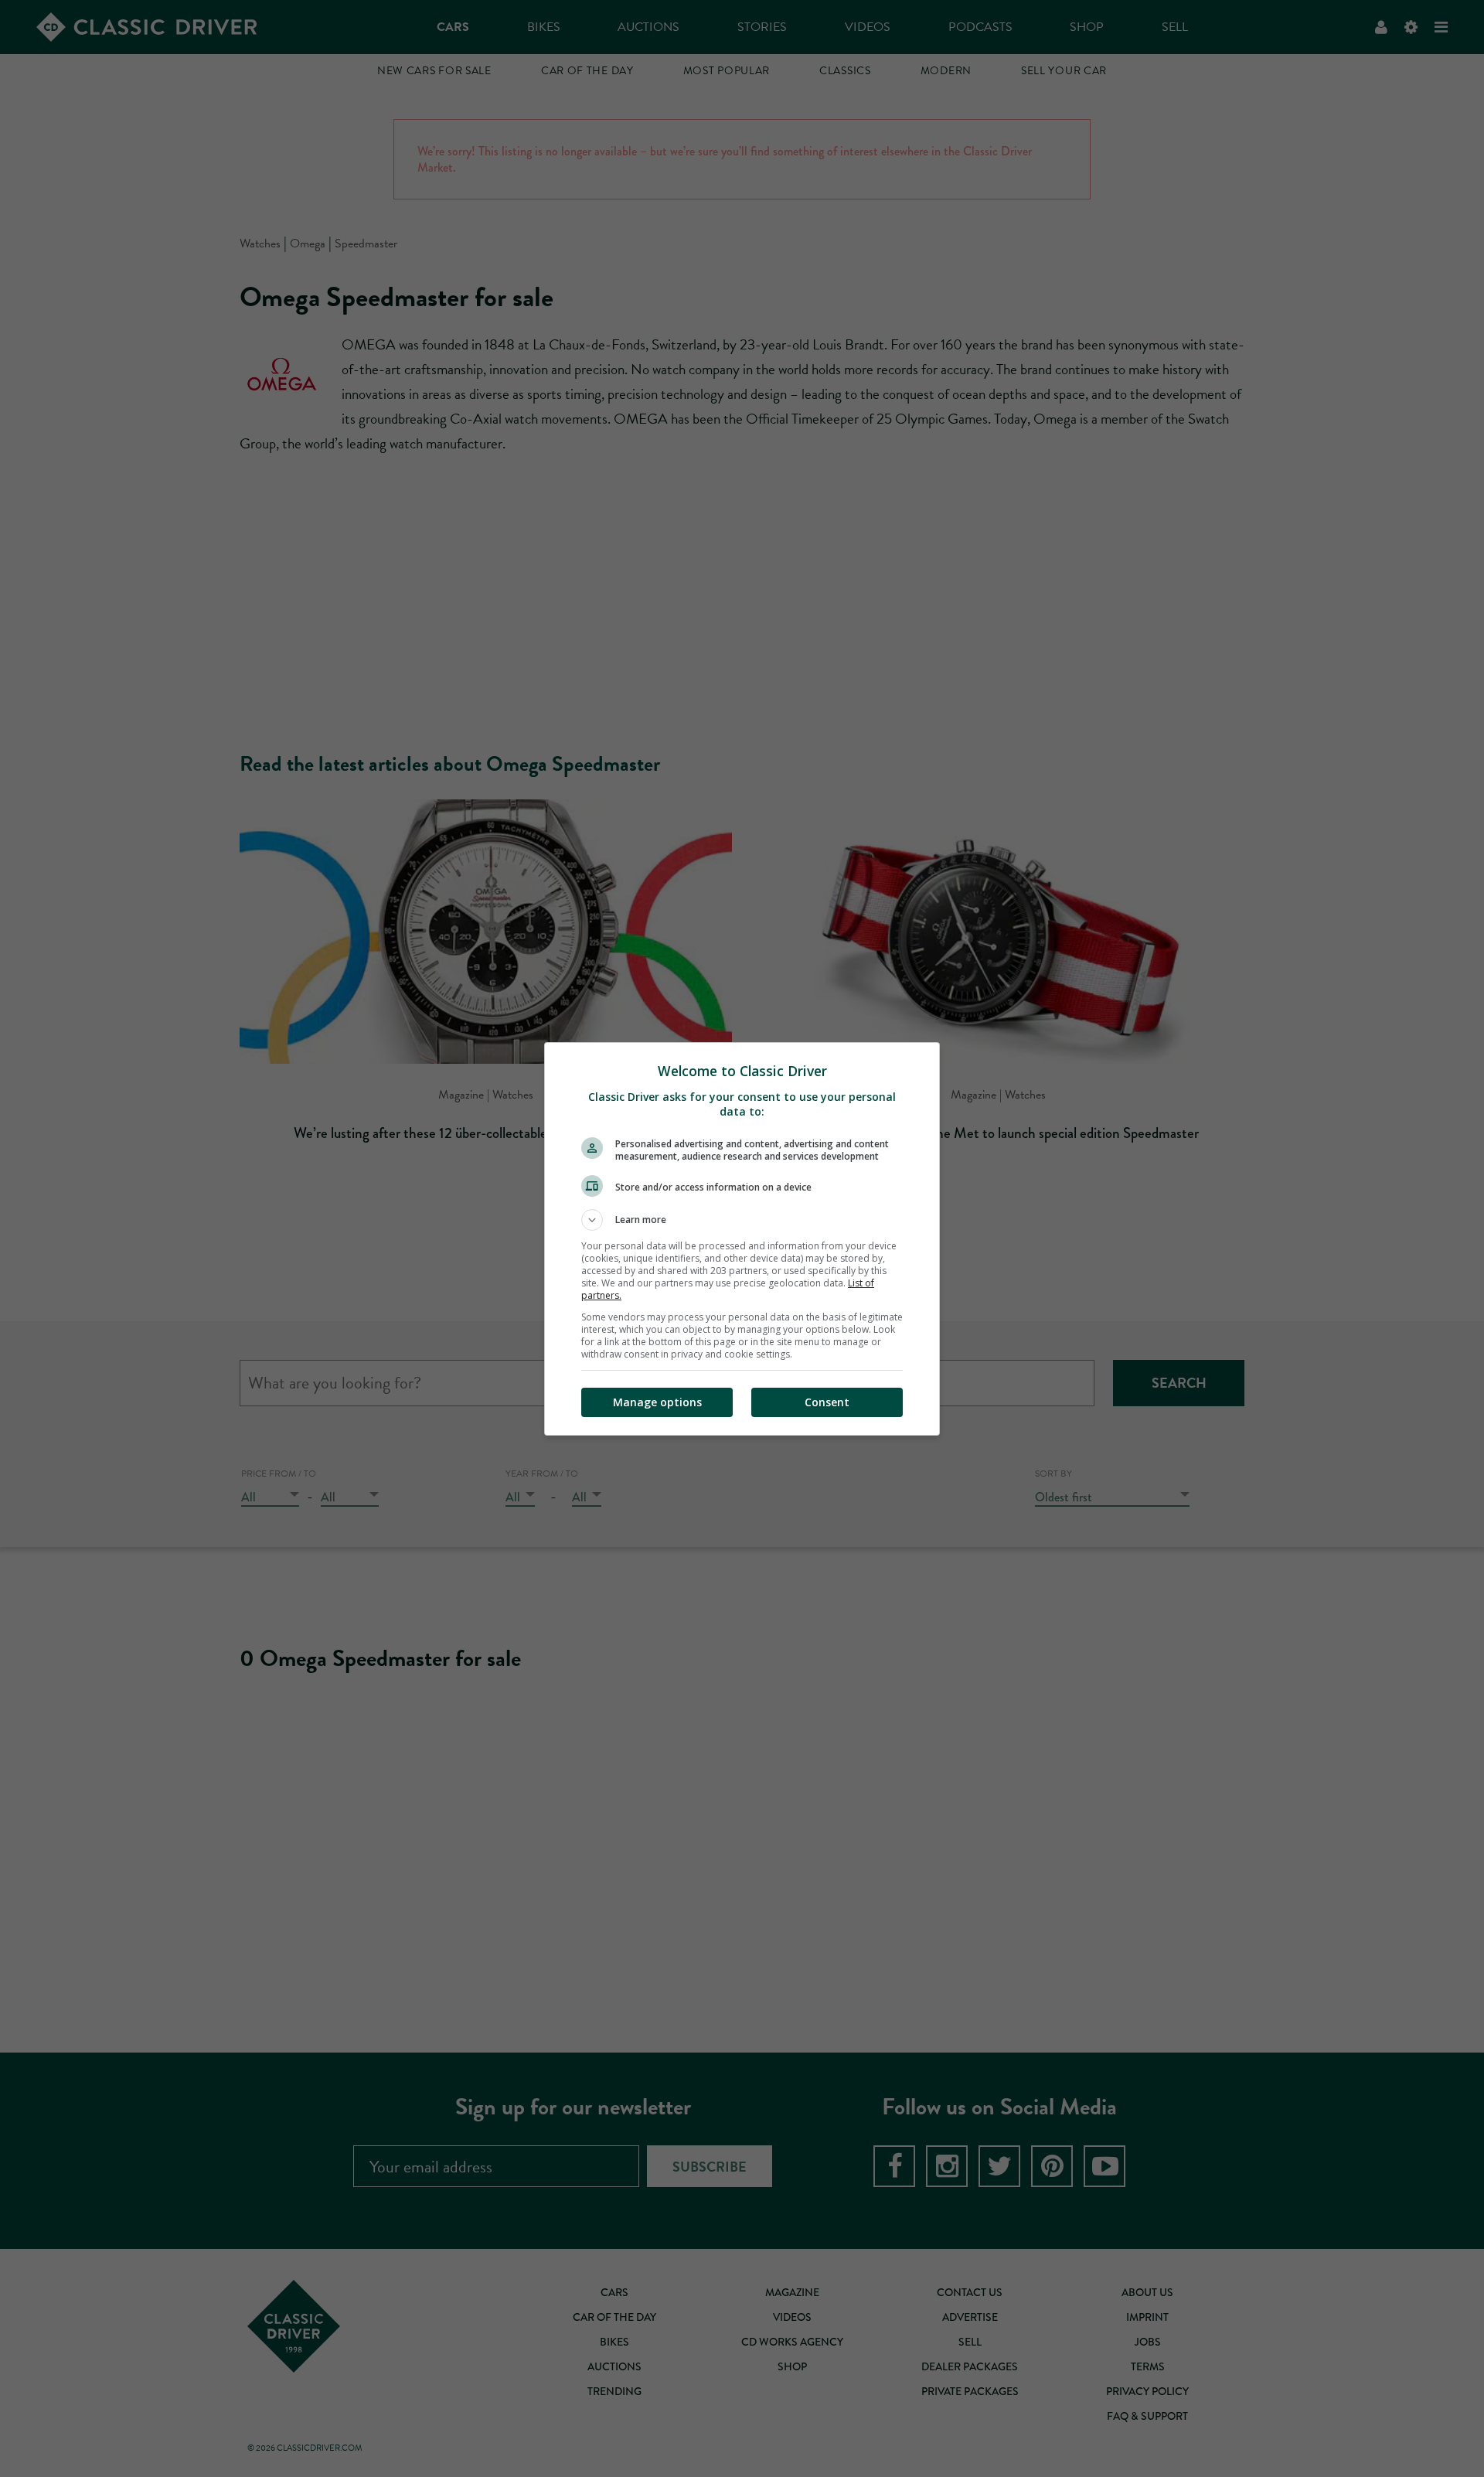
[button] (742, 1220)
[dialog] (742, 1239)
